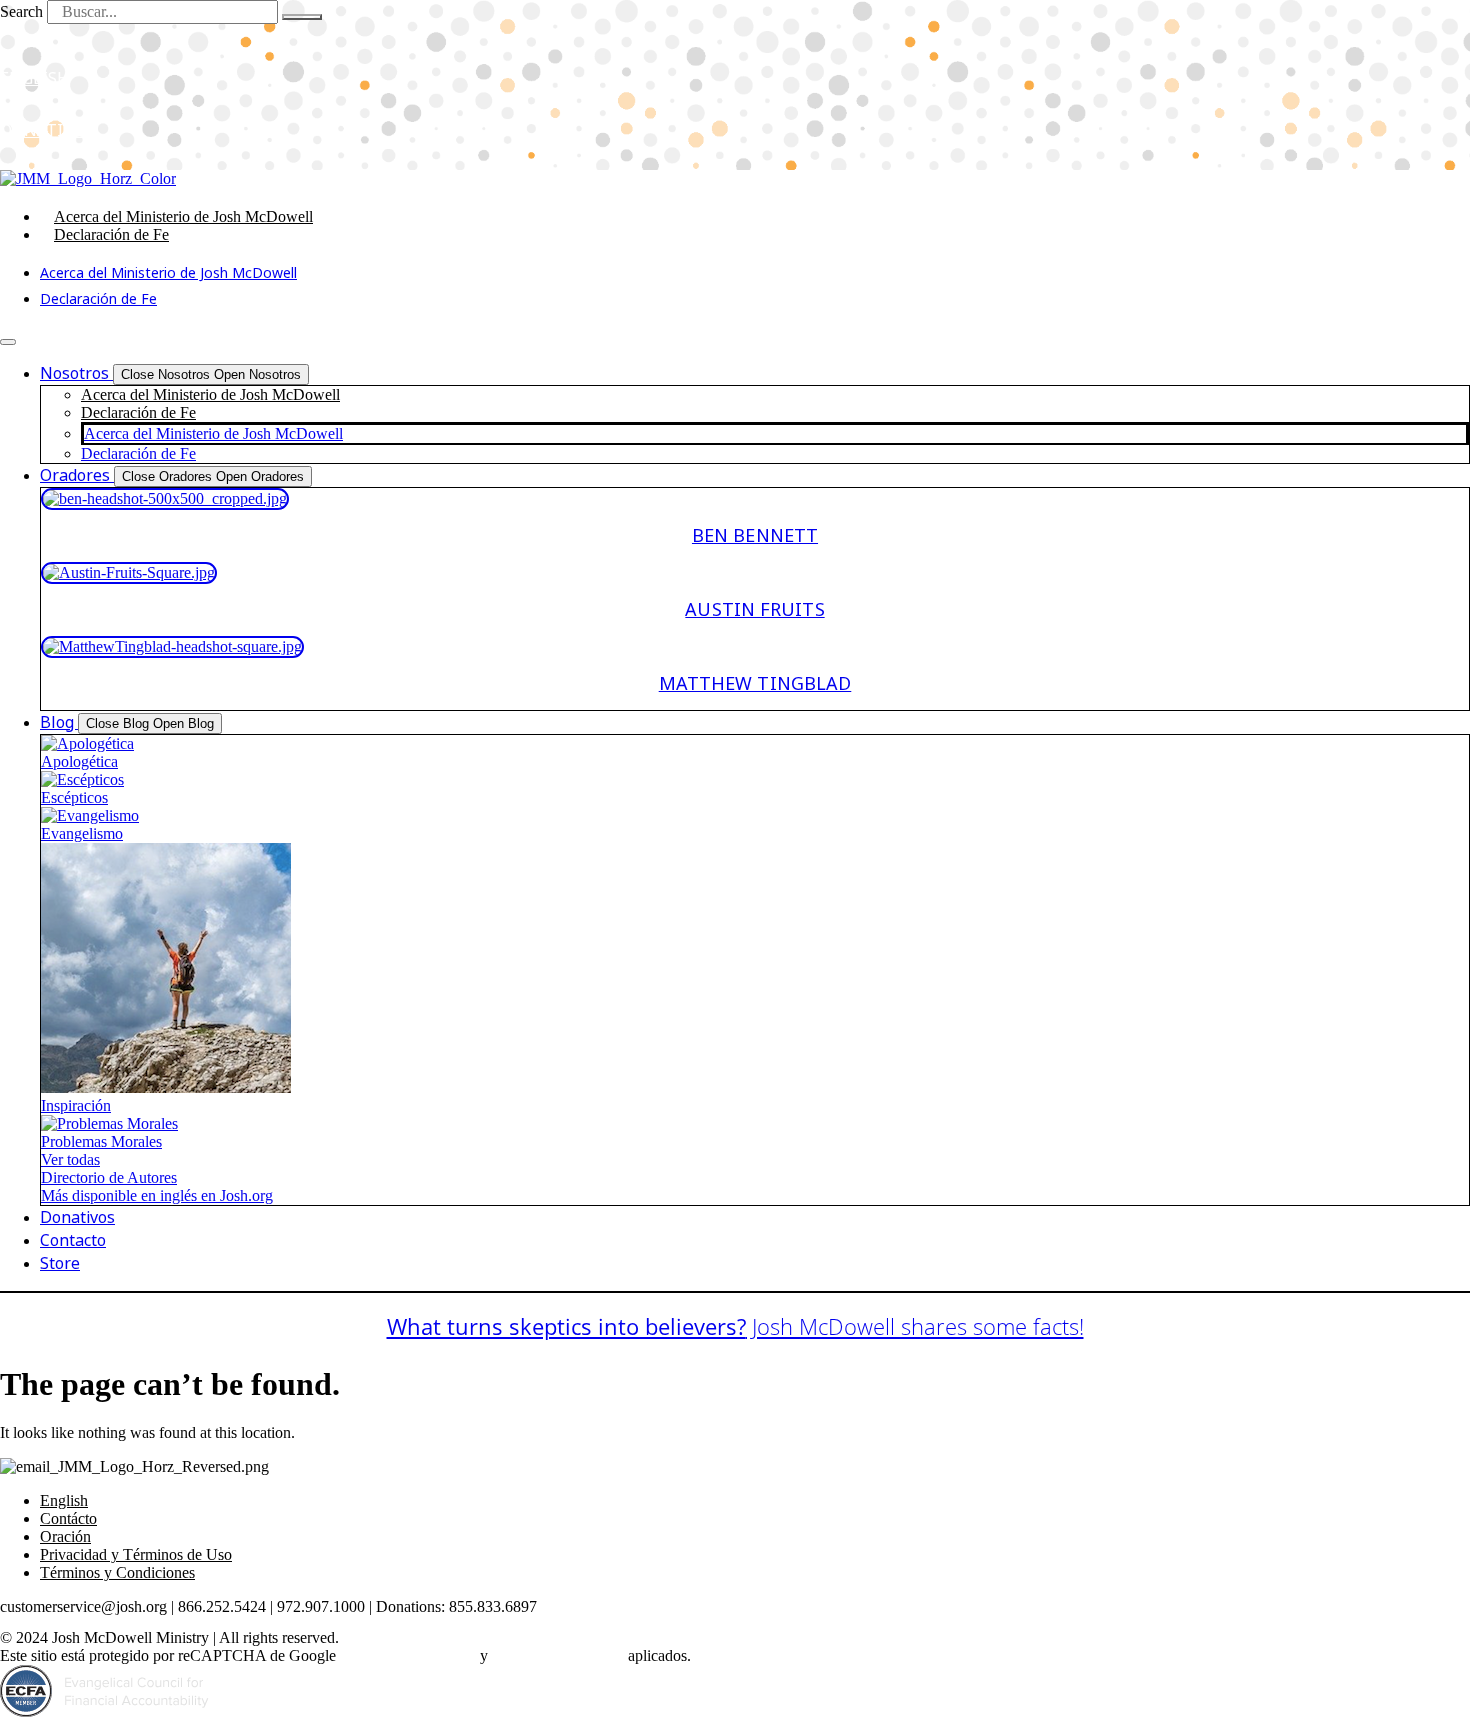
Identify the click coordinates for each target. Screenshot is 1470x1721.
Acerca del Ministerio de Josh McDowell (183, 216)
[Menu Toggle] (8, 342)
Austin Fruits (754, 610)
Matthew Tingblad (755, 684)
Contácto (68, 1518)
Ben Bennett (755, 536)
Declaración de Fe (111, 234)
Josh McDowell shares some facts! (735, 1326)
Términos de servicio (558, 1655)
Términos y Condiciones (117, 1572)
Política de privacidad (408, 1655)
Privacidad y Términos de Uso (136, 1554)
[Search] (302, 17)
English (64, 1500)
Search (21, 11)
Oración (65, 1536)
